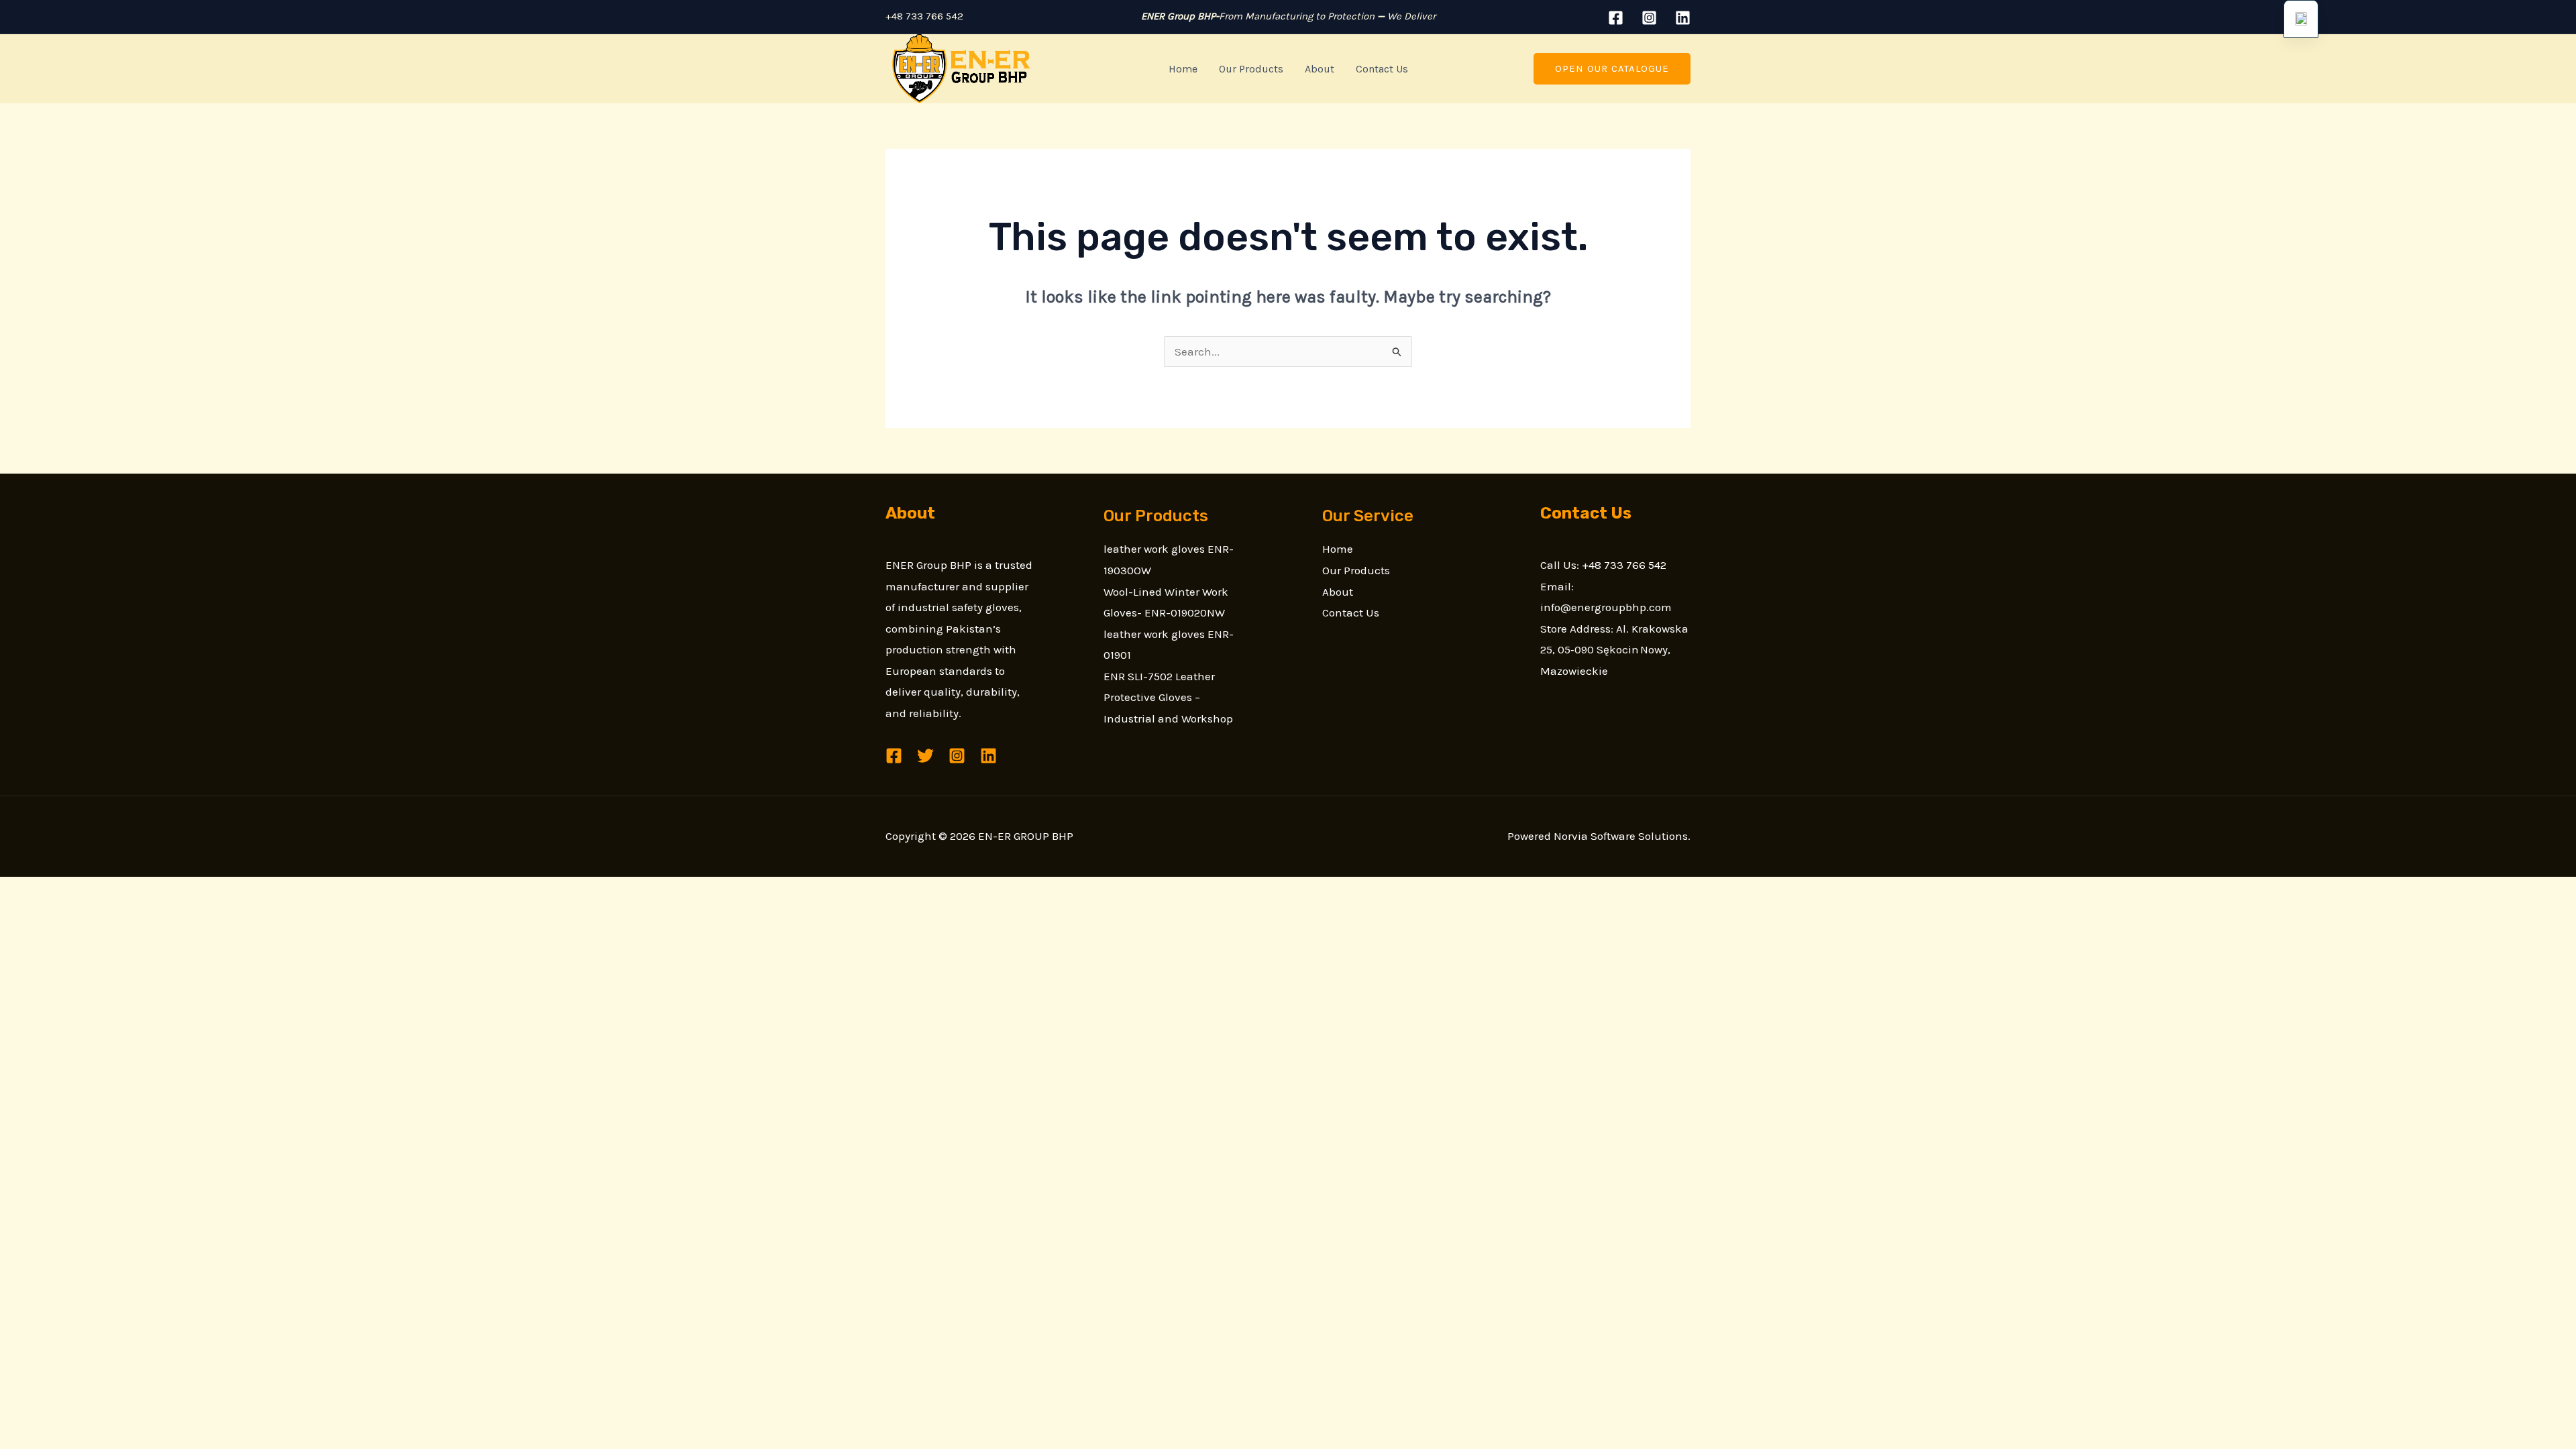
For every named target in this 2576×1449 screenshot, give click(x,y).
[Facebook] (1616, 18)
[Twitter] (925, 756)
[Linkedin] (1683, 18)
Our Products (1251, 69)
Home (1183, 69)
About (1320, 69)
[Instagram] (1649, 18)
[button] (1612, 69)
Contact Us (1382, 69)
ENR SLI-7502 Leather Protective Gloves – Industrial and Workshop (1168, 697)
